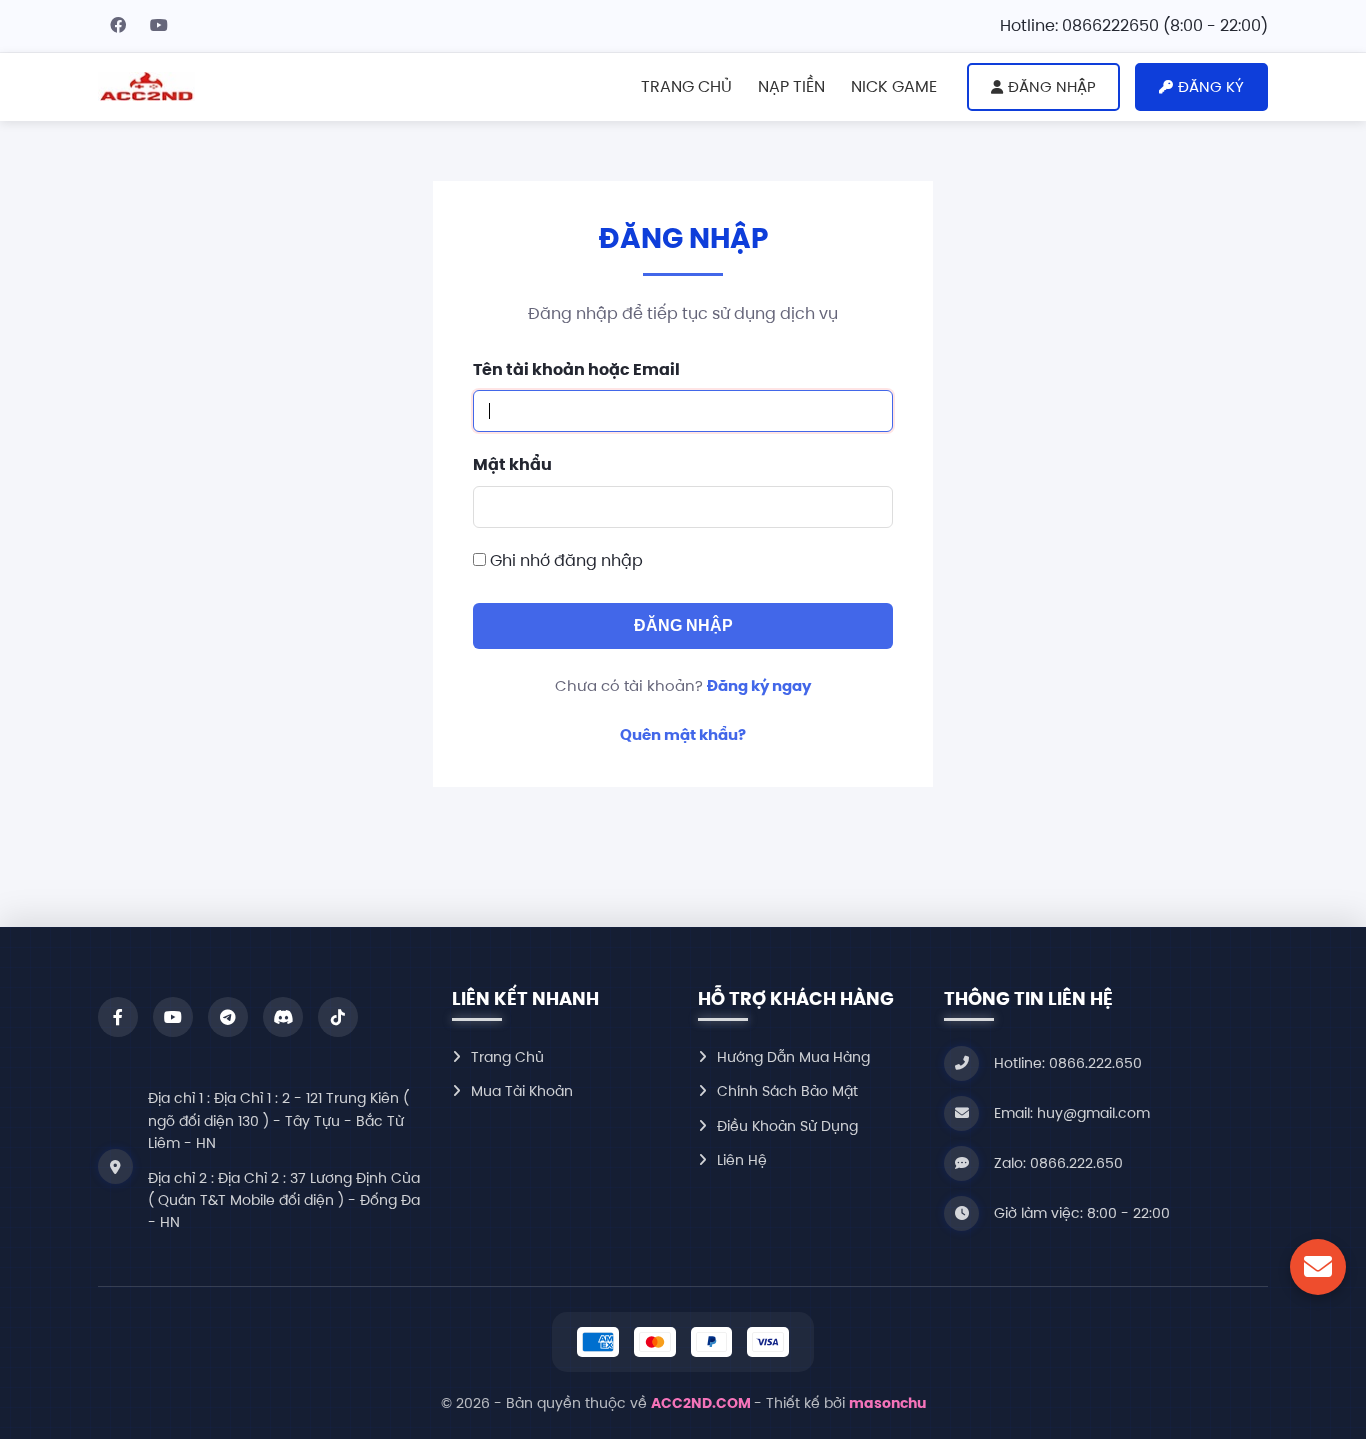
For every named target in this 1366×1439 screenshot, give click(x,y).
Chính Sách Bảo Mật (787, 1091)
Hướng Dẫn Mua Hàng (793, 1057)
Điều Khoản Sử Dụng (787, 1126)
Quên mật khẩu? (683, 734)
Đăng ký (1211, 86)
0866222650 (1110, 25)
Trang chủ (686, 86)
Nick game (894, 86)
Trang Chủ (507, 1057)
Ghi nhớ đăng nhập (566, 560)
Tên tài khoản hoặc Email (576, 369)
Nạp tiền (791, 86)
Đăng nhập (1052, 86)
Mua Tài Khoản (522, 1091)
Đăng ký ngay (759, 685)
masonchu (887, 1403)
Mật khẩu (512, 464)
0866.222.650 (1076, 1163)
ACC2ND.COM (702, 1403)
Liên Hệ (742, 1160)
